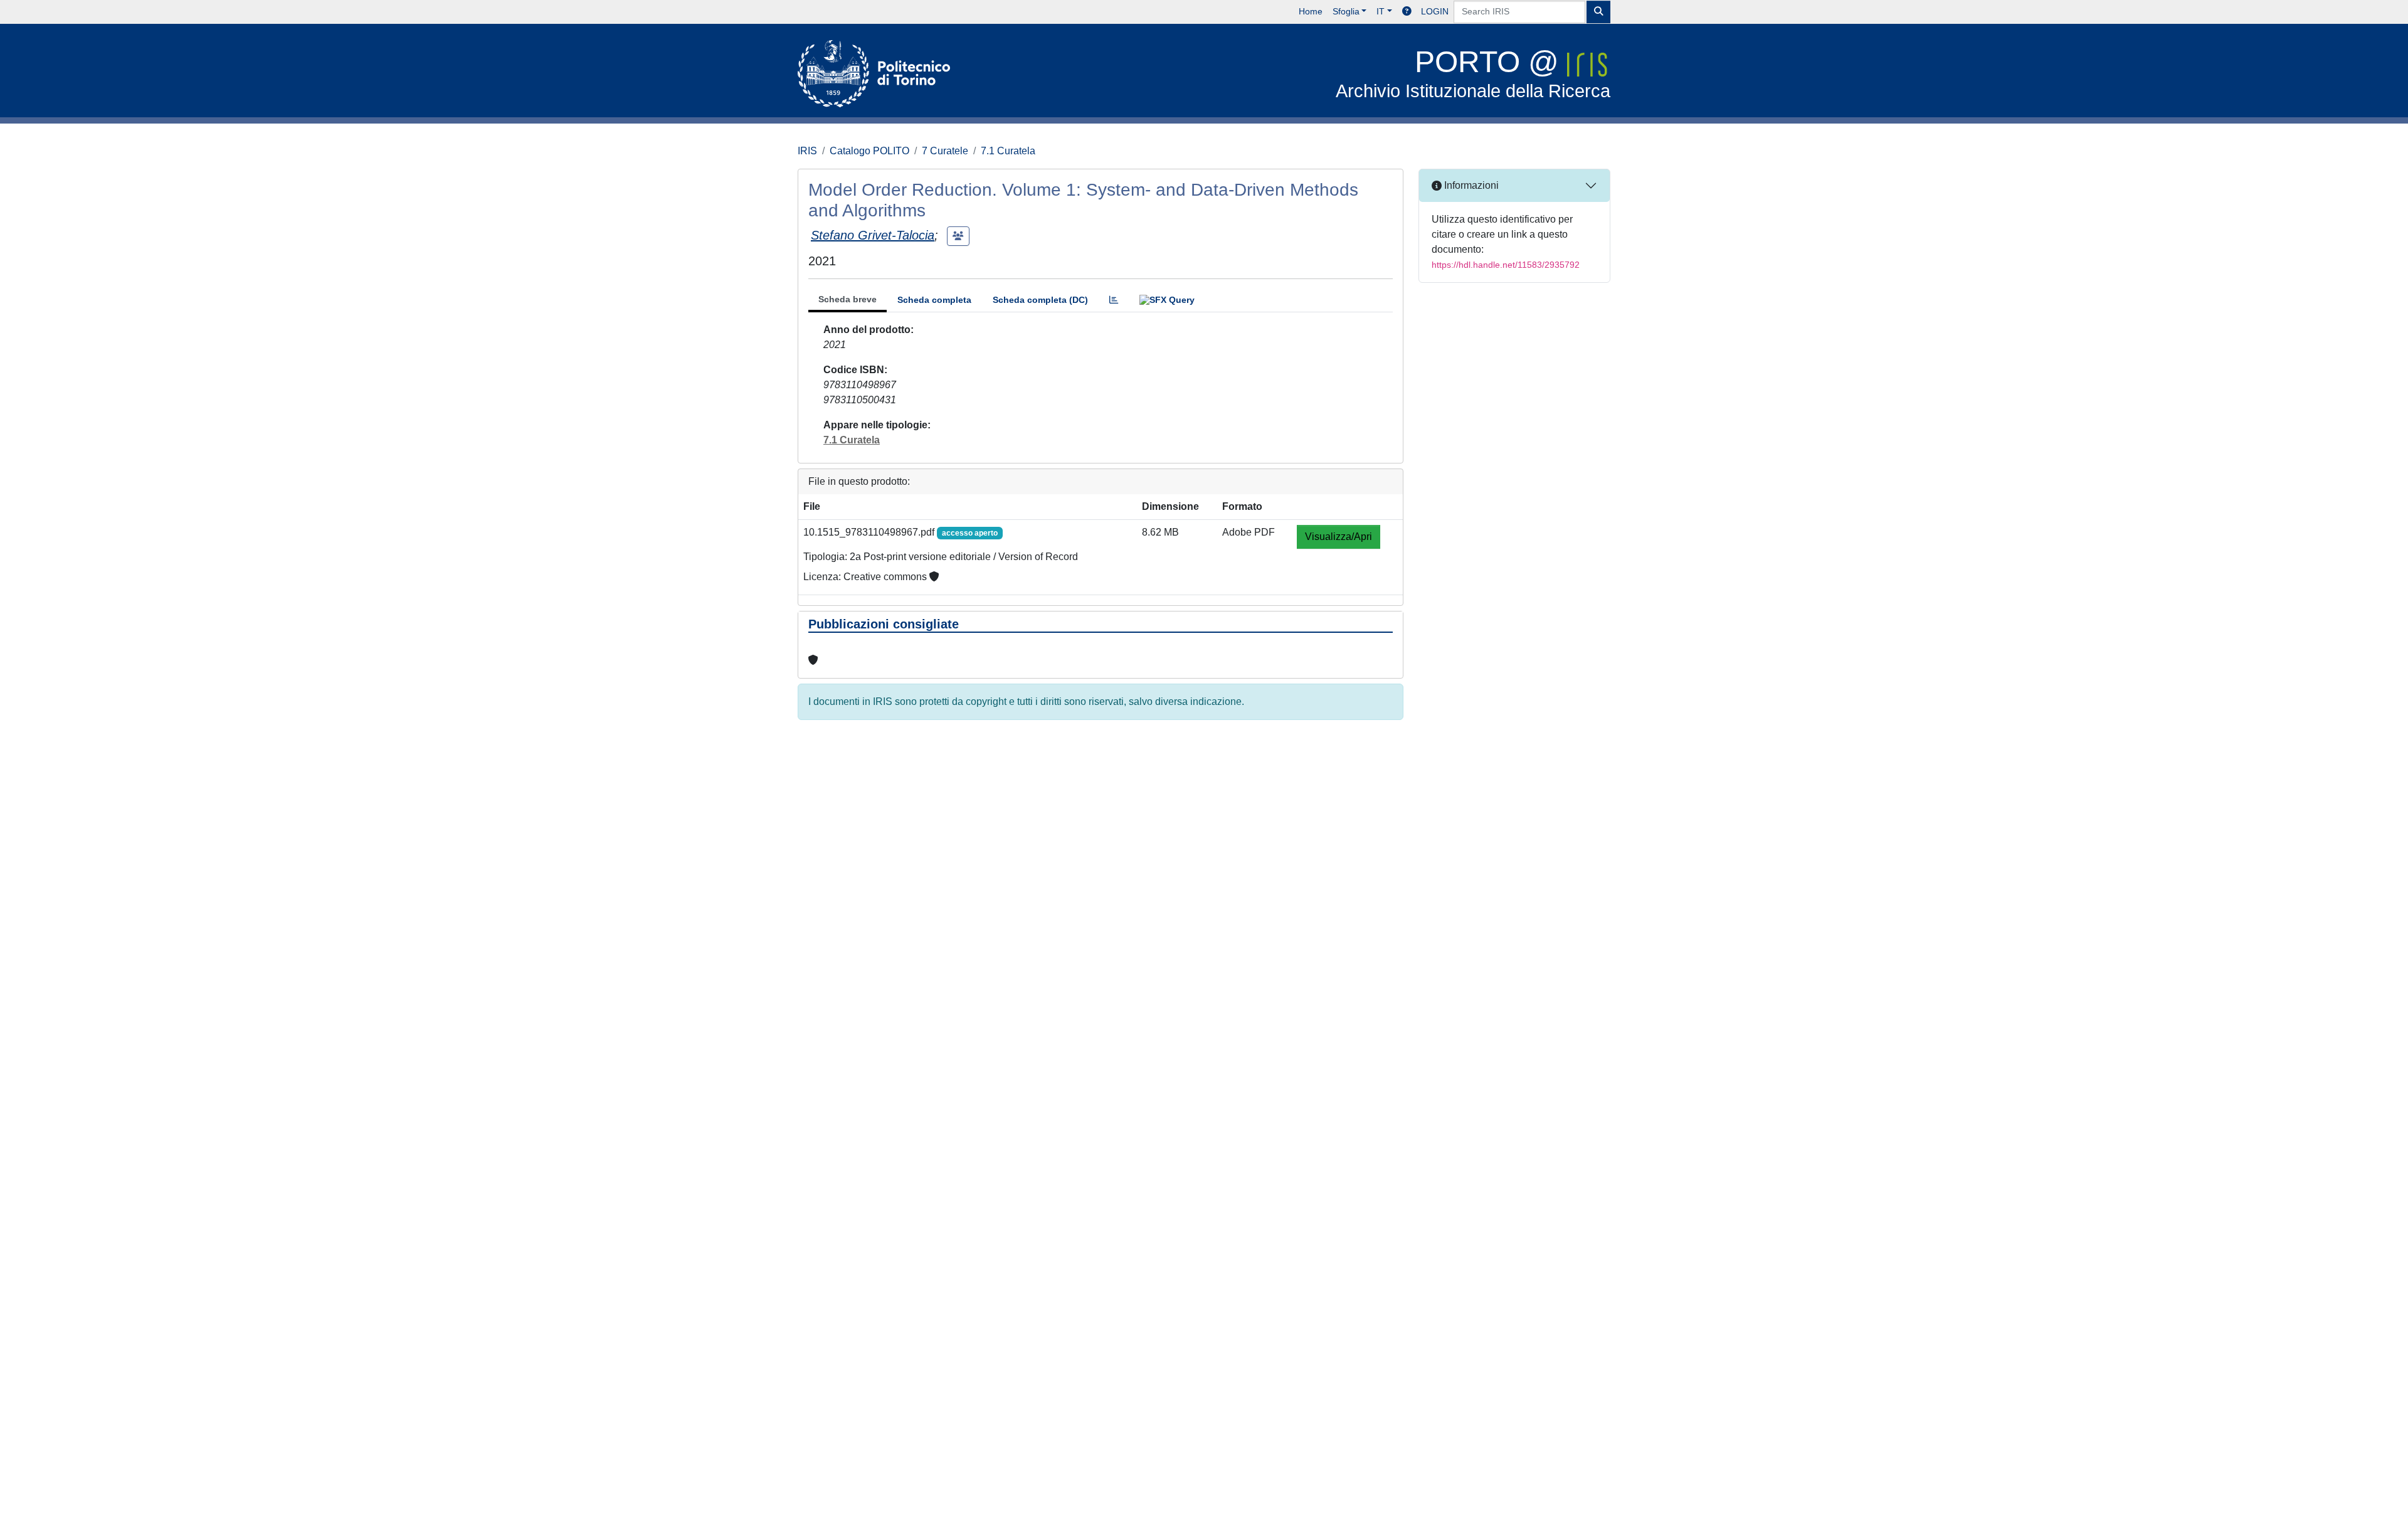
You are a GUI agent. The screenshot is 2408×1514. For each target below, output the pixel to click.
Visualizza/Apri (1339, 537)
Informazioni (1470, 185)
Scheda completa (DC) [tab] (1040, 300)
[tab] (1114, 300)
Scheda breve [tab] (848, 299)
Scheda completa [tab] (934, 300)
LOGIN (1435, 11)
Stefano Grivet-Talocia (873, 235)
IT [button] (1381, 11)
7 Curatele (945, 151)
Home (1311, 11)
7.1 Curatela (1008, 151)
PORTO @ (1473, 73)
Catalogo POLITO (869, 151)
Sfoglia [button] (1346, 11)
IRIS (807, 151)
